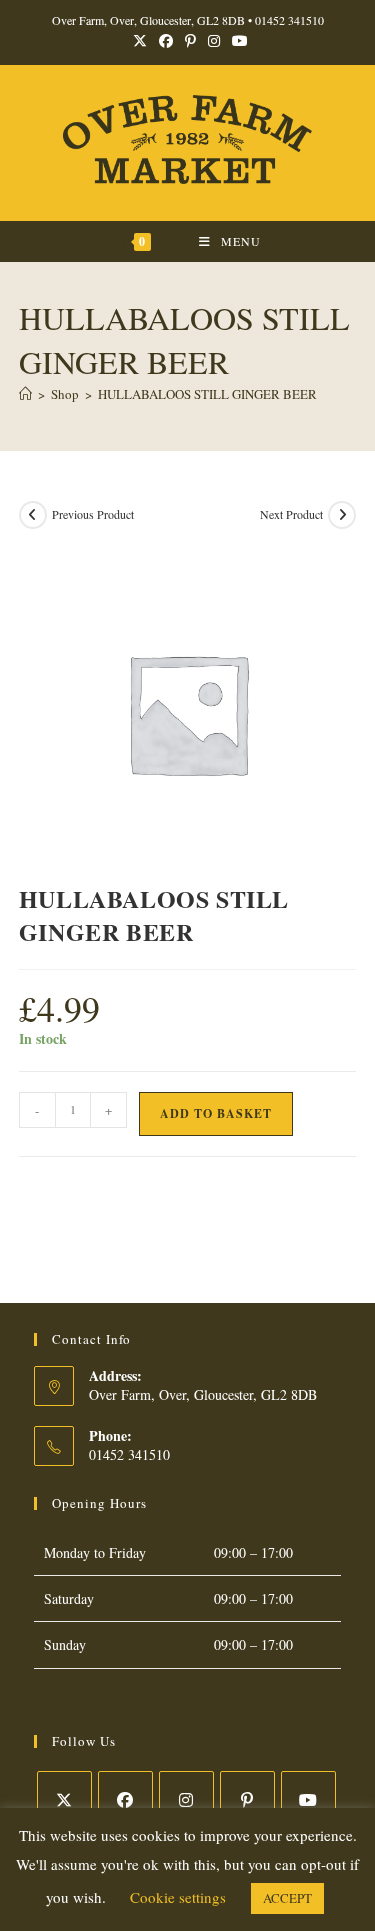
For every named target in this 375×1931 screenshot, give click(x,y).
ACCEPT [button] (287, 1898)
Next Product (291, 514)
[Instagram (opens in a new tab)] (214, 41)
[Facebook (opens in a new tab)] (166, 41)
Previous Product (93, 514)
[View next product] (342, 515)
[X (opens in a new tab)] (140, 41)
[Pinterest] (247, 1798)
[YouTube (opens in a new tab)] (237, 41)
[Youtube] (308, 1798)
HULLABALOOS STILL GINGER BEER (207, 394)
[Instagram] (186, 1798)
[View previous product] (33, 515)
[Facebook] (125, 1798)
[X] (64, 1798)
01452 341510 (289, 20)
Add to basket (216, 1113)
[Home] (25, 394)
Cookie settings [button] (178, 1897)
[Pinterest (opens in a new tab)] (190, 41)
